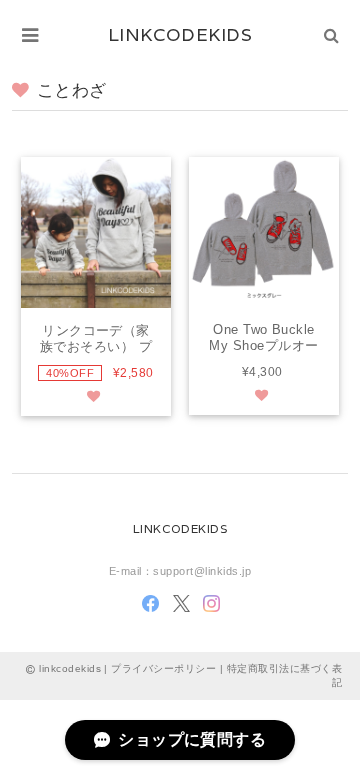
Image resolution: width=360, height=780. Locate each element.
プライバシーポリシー (163, 668)
